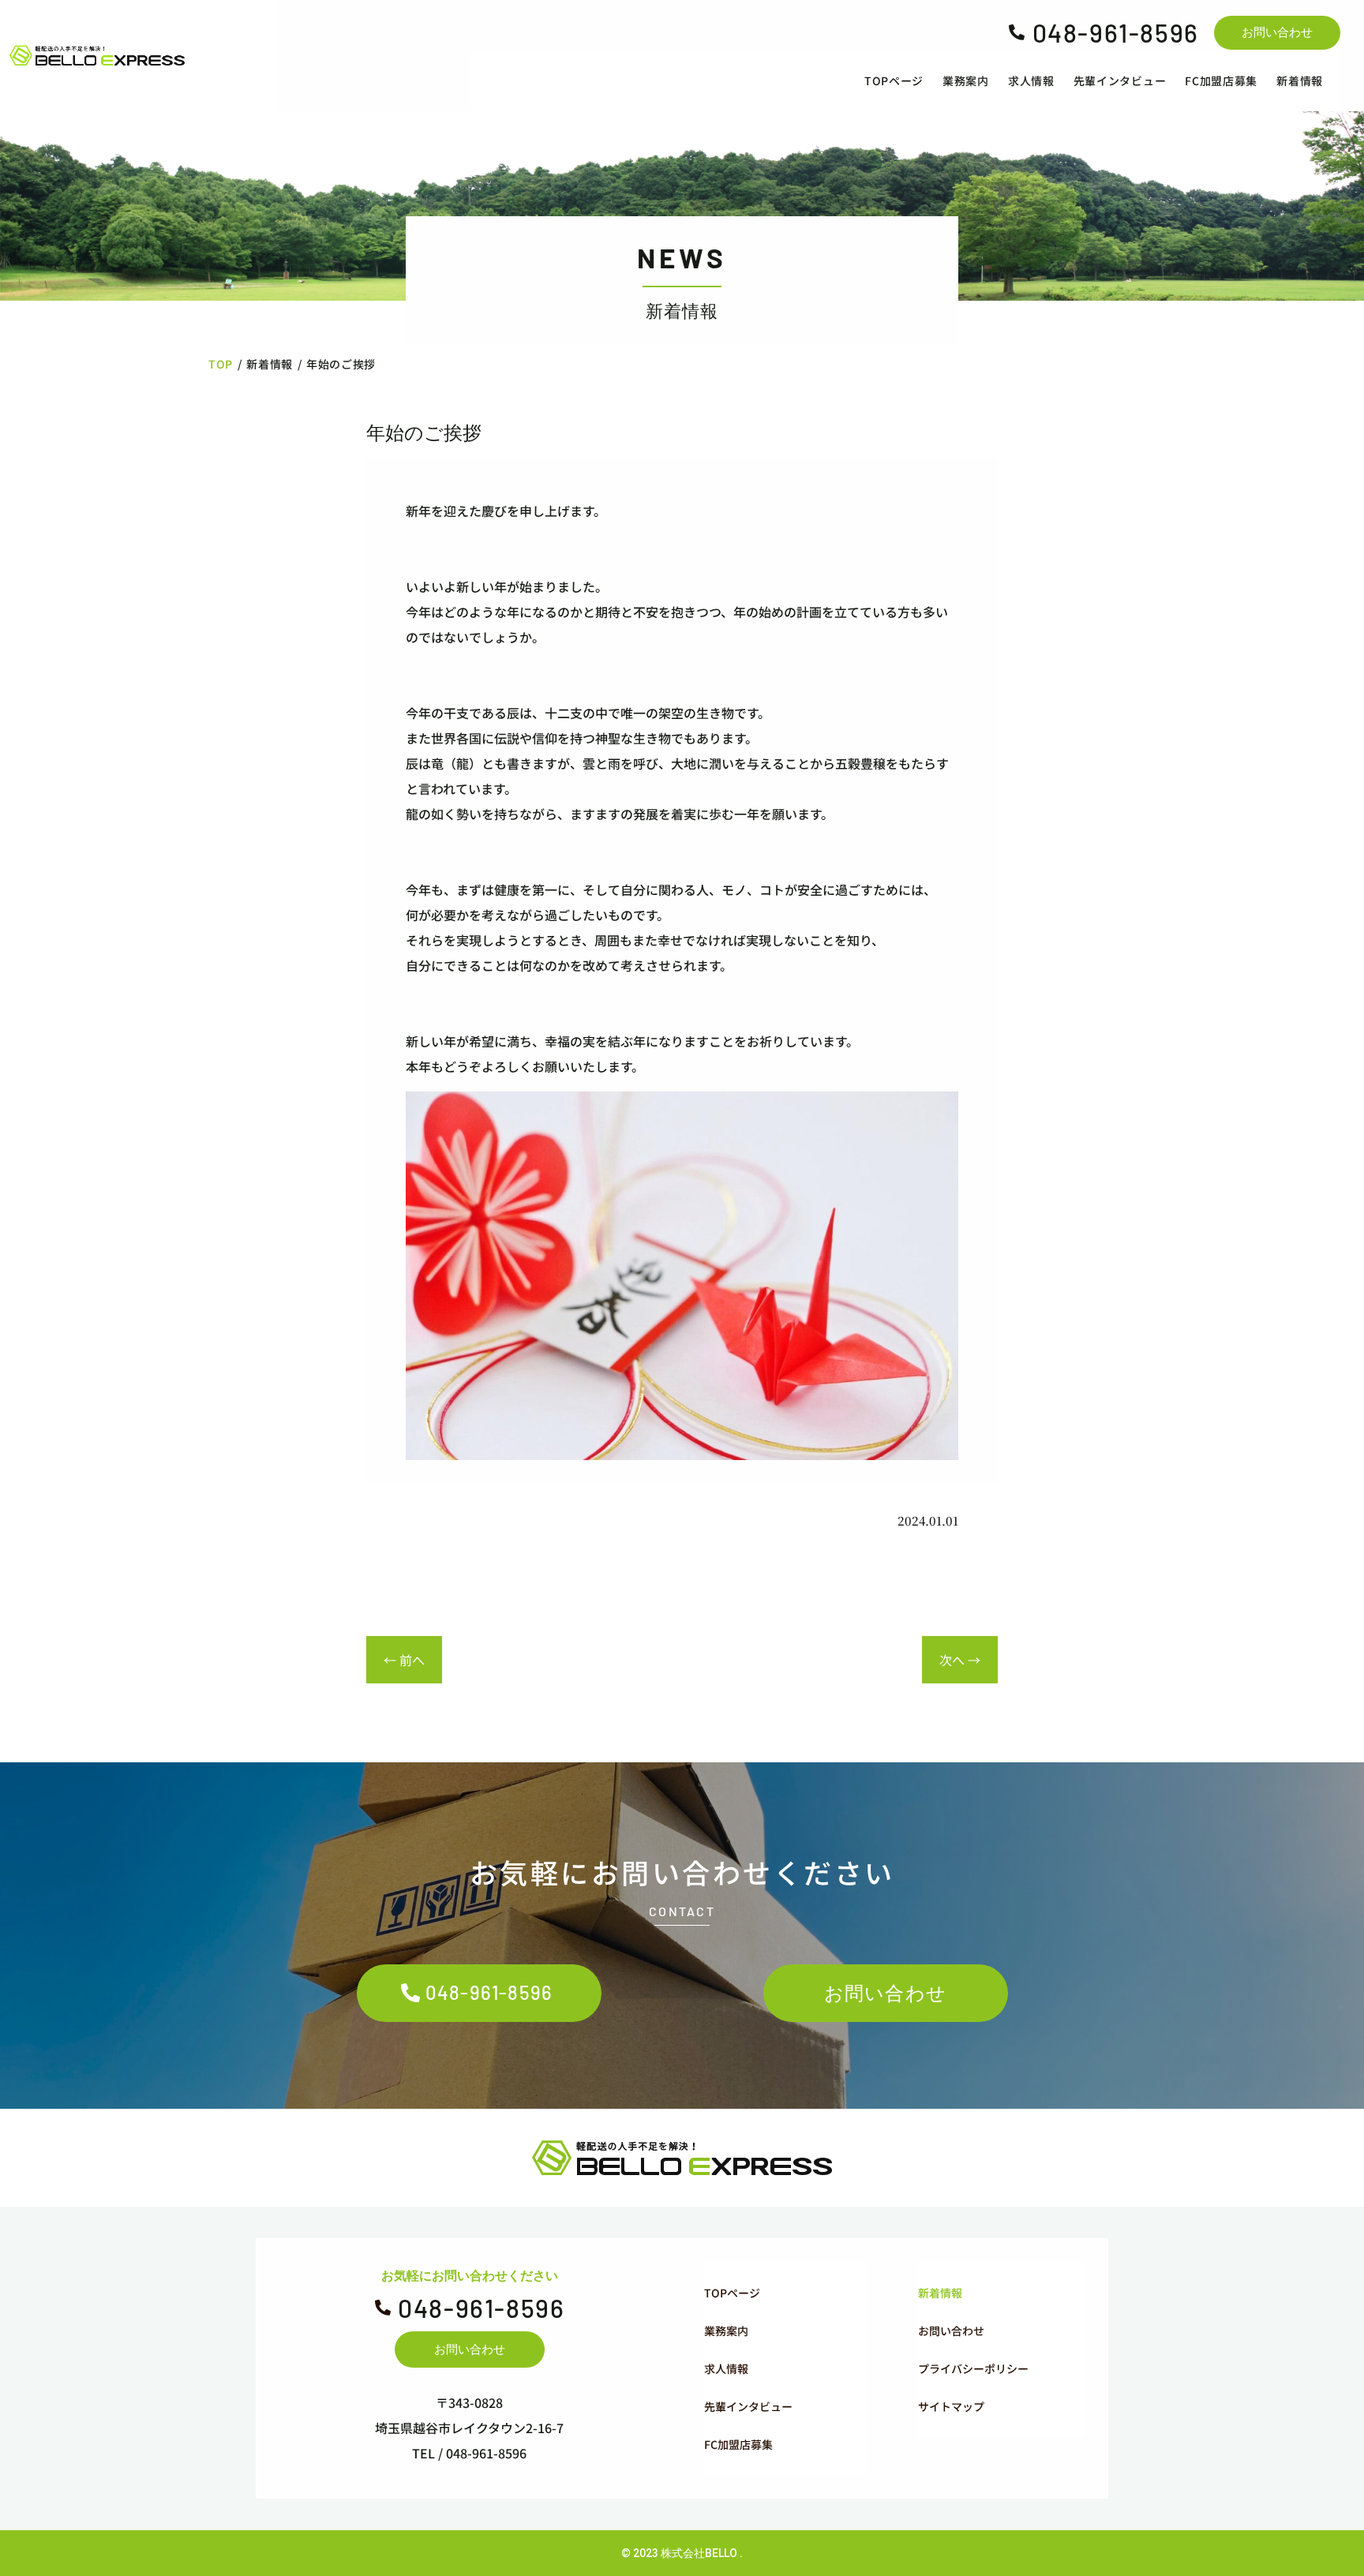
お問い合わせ (1277, 32)
